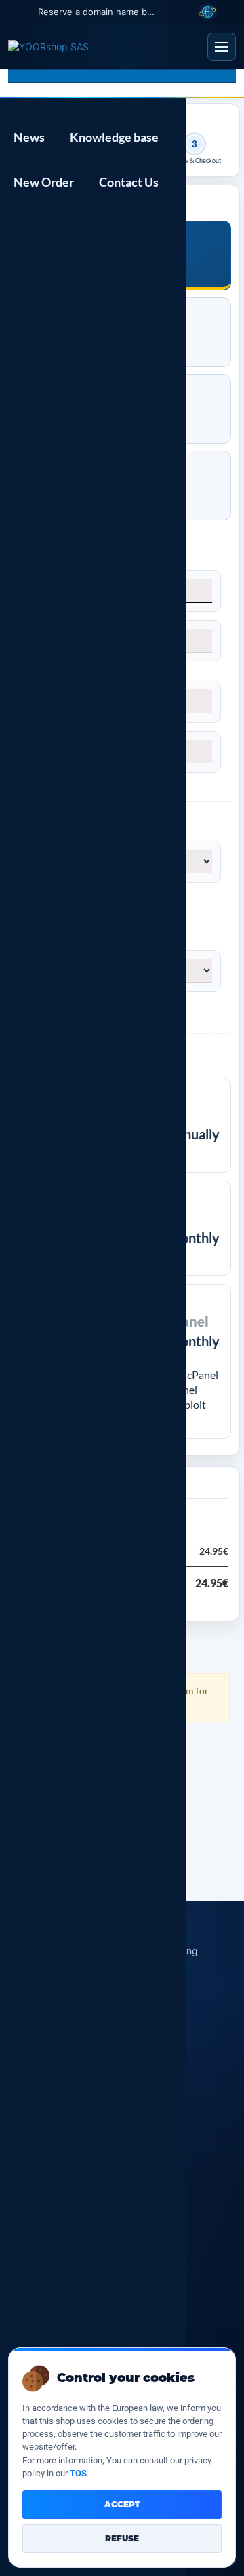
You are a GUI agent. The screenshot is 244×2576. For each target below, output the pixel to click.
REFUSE (122, 2538)
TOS (78, 2473)
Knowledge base (112, 137)
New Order (42, 182)
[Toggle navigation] (222, 47)
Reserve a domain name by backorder (97, 12)
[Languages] (207, 12)
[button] (16, 12)
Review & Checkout (195, 161)
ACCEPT (122, 2504)
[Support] (234, 12)
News (27, 137)
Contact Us (127, 182)
